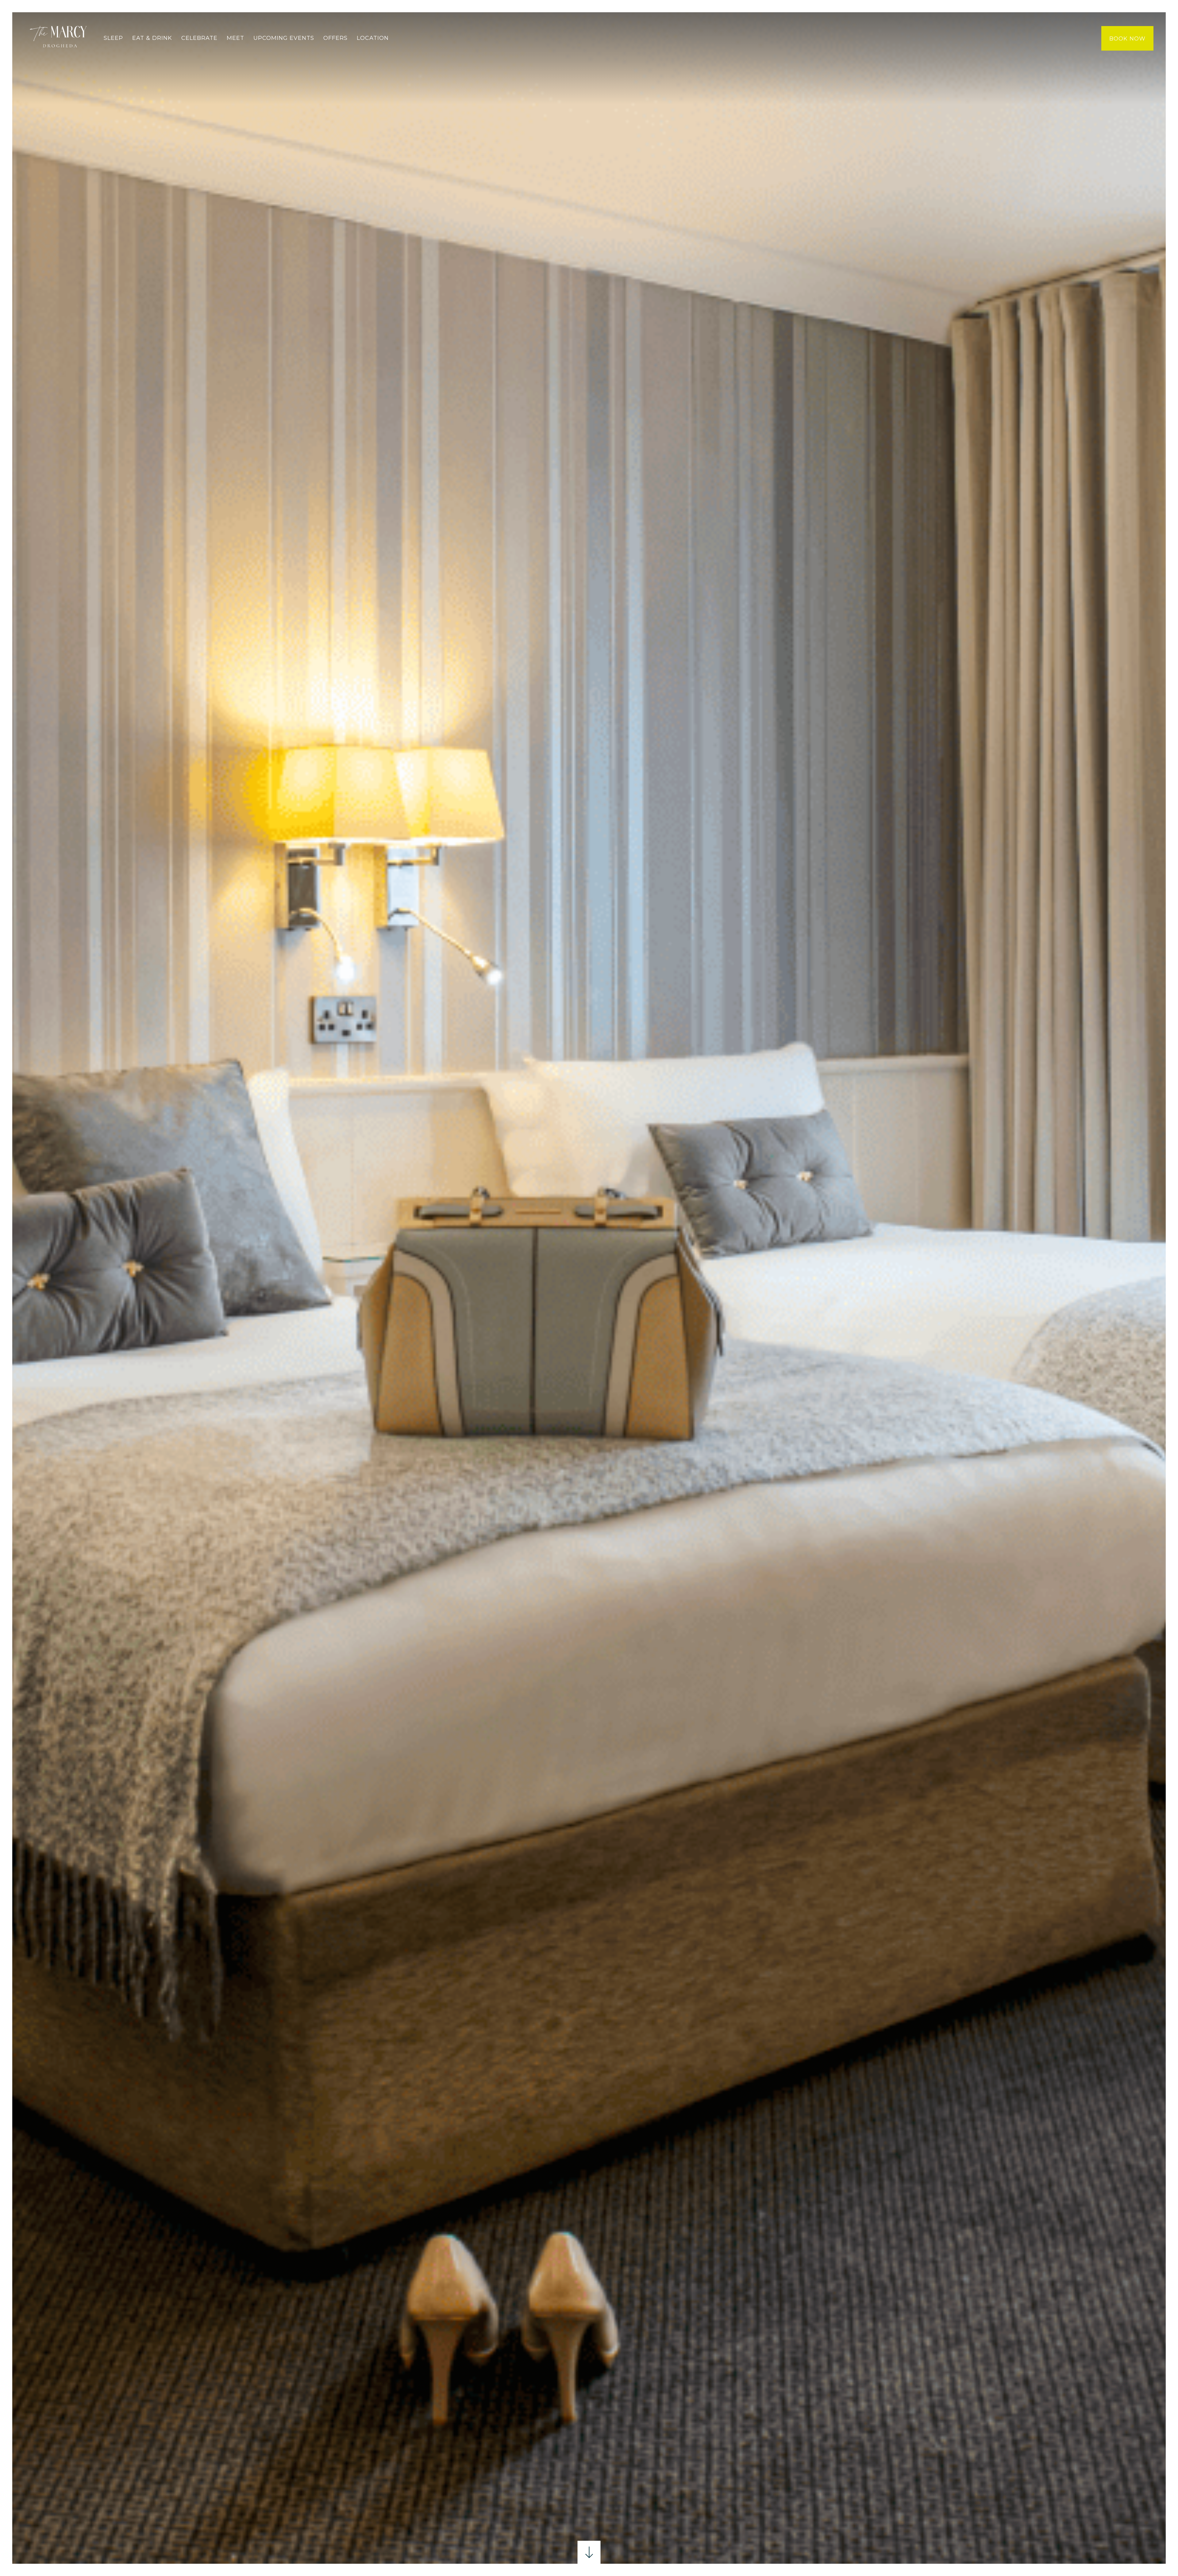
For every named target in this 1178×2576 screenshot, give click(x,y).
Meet (235, 38)
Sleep (113, 38)
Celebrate (199, 38)
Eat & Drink (152, 38)
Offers (335, 38)
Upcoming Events (284, 38)
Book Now (1127, 39)
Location (373, 38)
